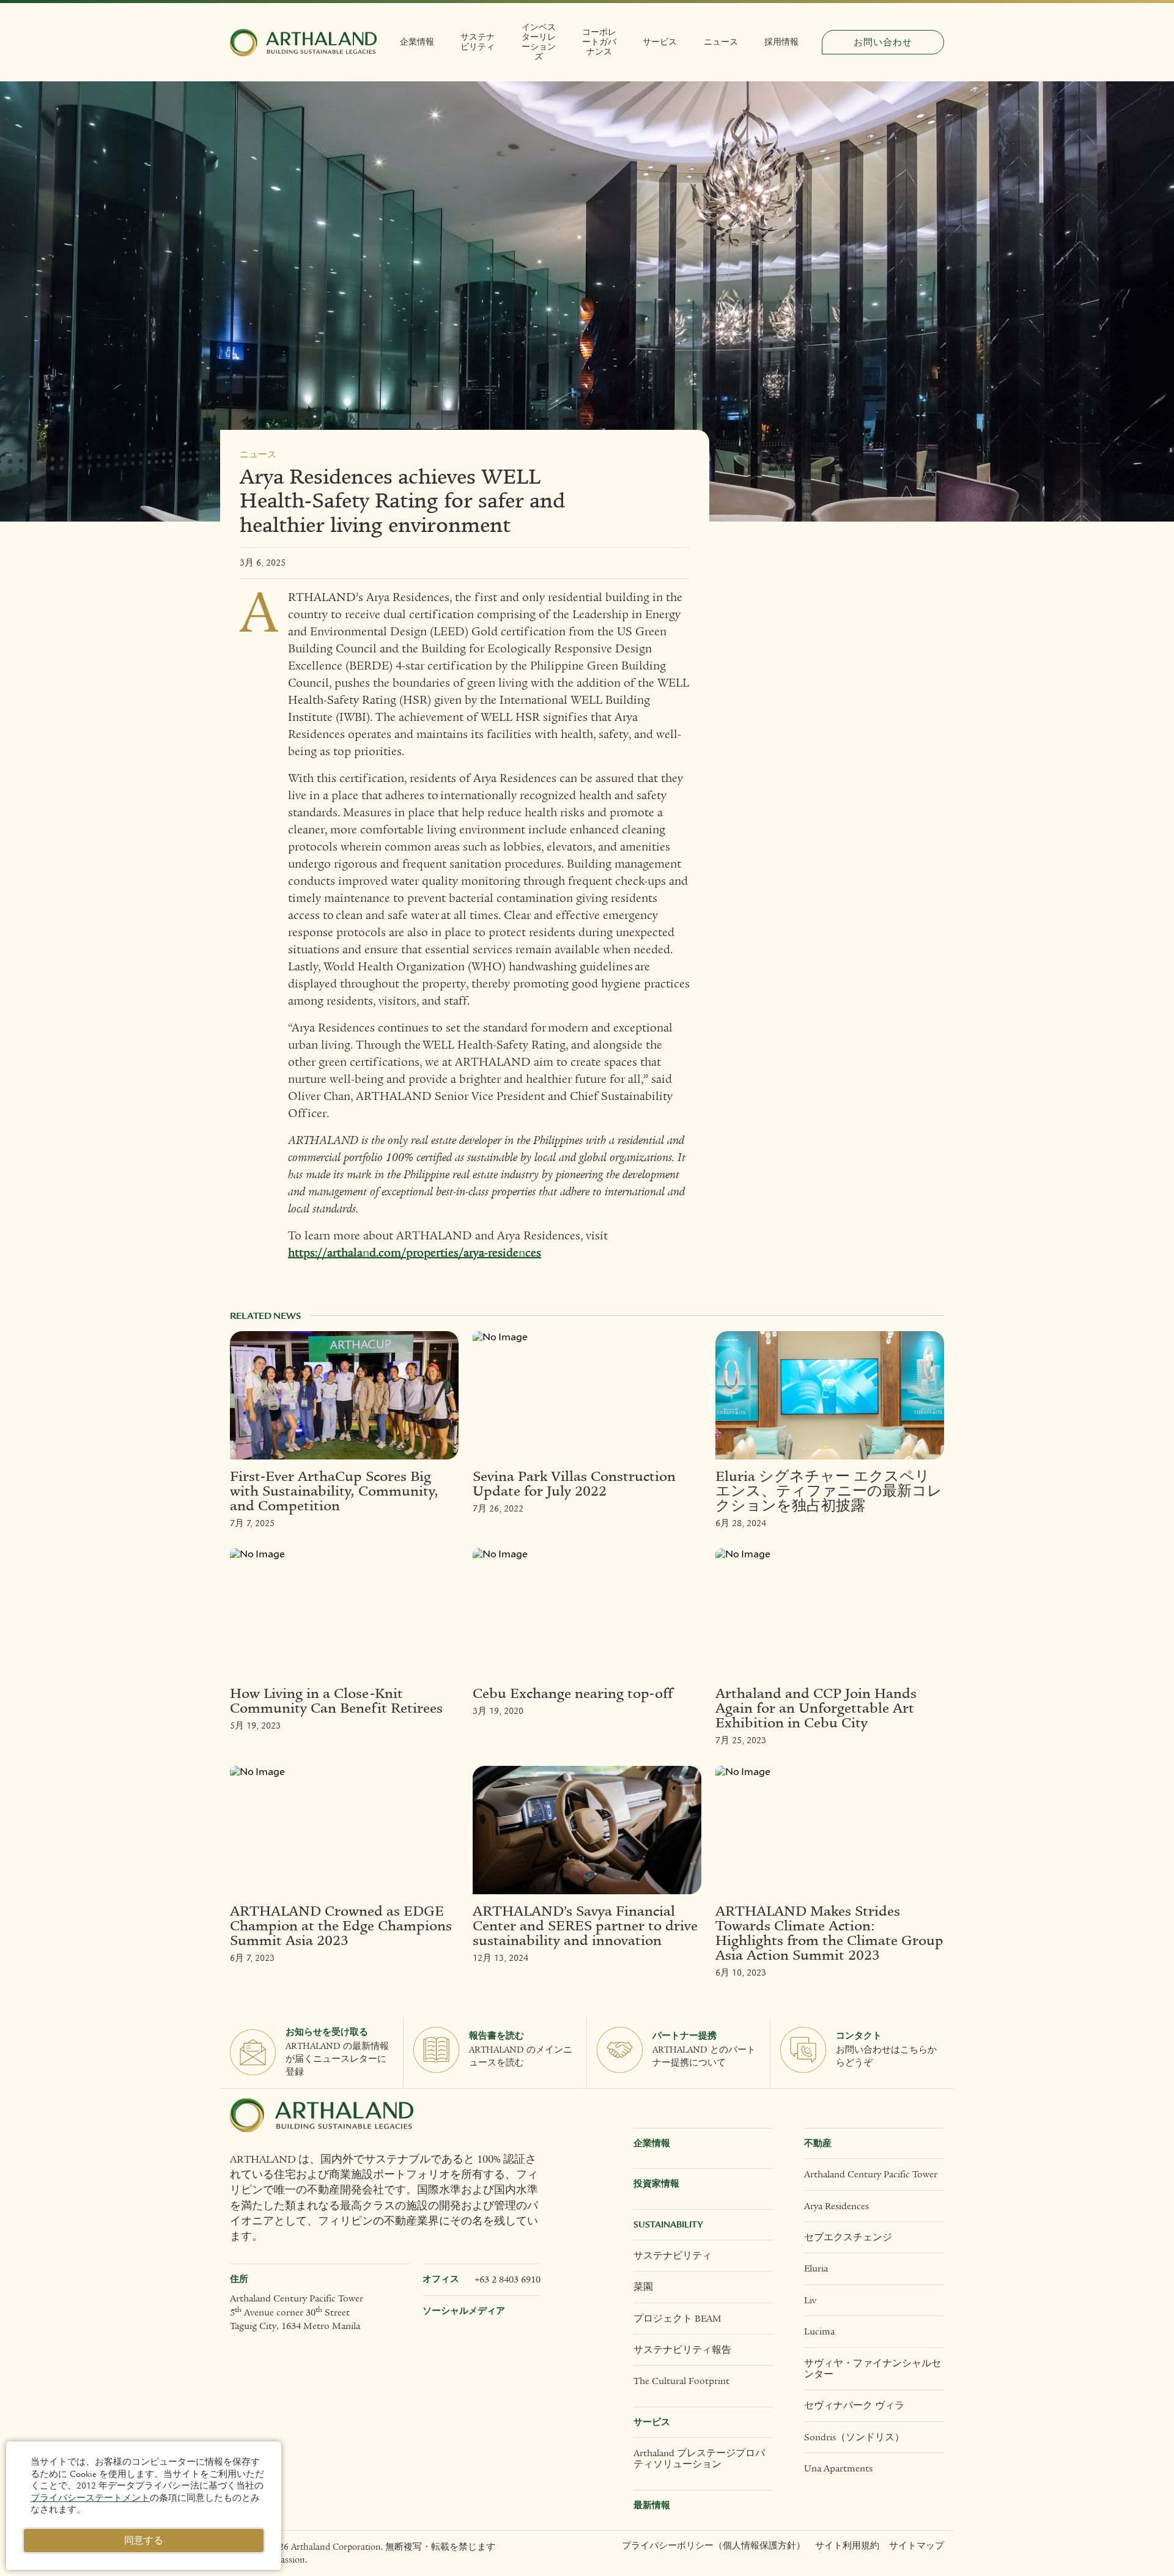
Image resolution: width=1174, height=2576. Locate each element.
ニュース (721, 42)
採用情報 (781, 42)
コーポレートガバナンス (599, 42)
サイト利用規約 (847, 2546)
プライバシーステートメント (90, 2498)
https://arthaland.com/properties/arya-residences (415, 1253)
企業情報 (417, 42)
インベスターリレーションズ (539, 42)
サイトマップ (917, 2546)
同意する (144, 2541)
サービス (660, 42)
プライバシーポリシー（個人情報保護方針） (714, 2546)
